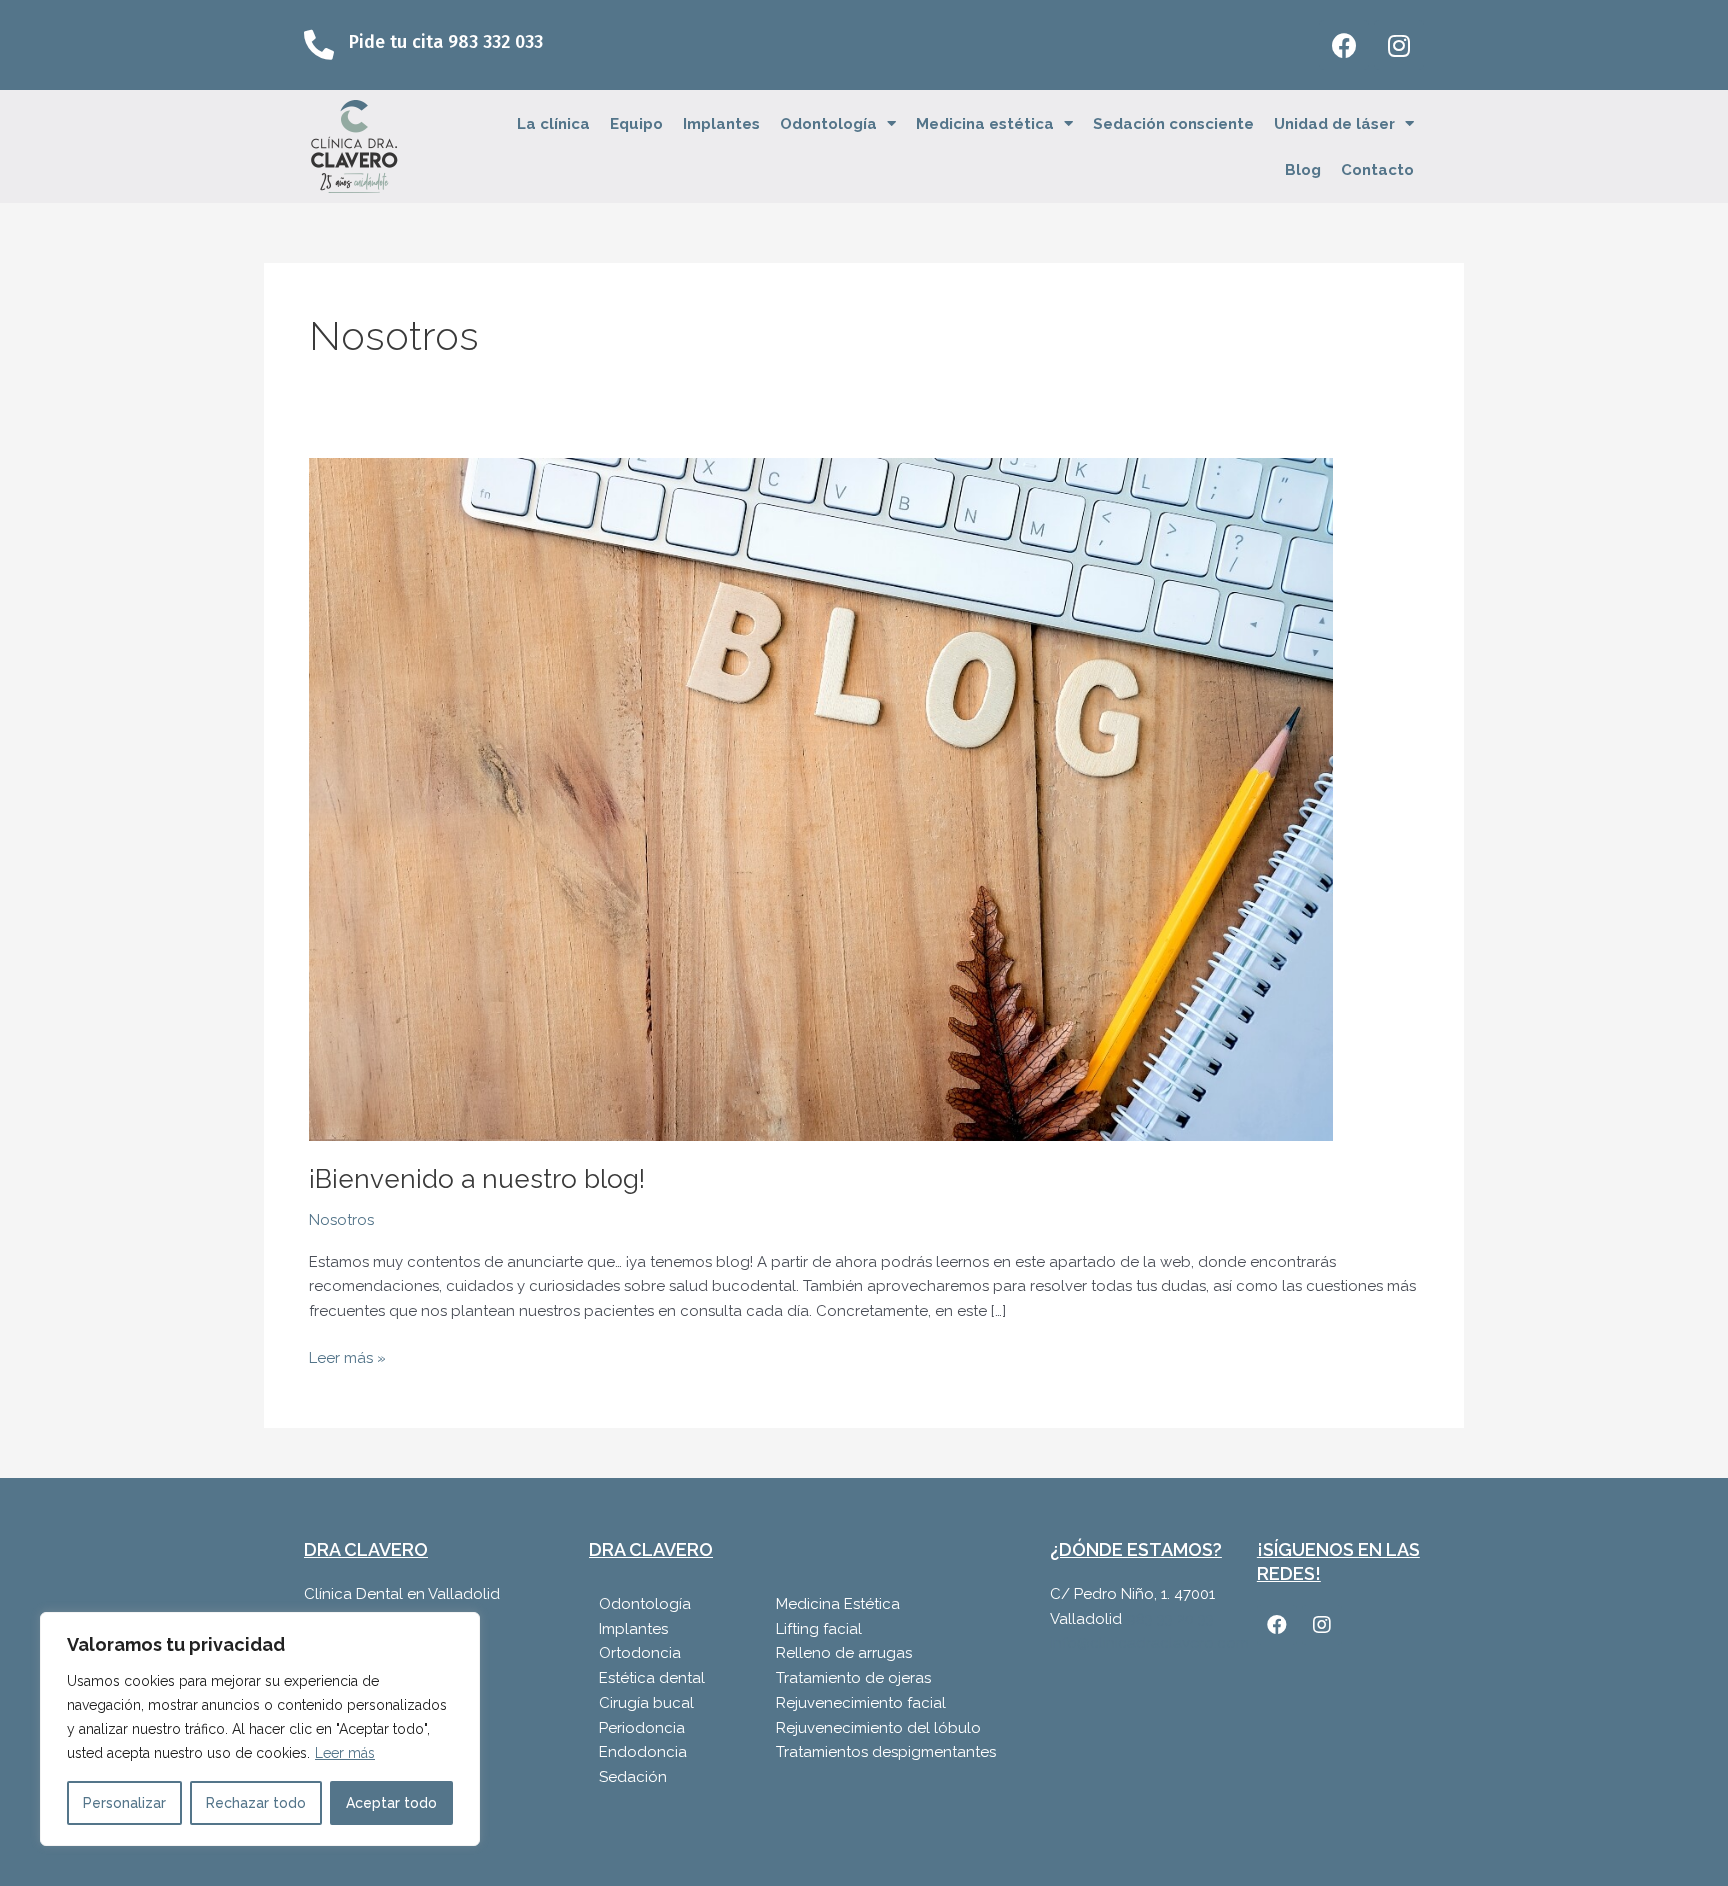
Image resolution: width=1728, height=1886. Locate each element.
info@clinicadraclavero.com (1149, 1643)
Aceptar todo (391, 1803)
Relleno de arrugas (844, 1653)
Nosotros (341, 1220)
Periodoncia (642, 1728)
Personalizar (124, 1803)
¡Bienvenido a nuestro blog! (477, 1179)
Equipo (636, 124)
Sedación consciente (1173, 124)
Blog (1303, 170)
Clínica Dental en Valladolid (402, 1594)
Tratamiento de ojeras (853, 1678)
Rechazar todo (256, 1803)
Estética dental (652, 1678)
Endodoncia (643, 1752)
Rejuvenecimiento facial (861, 1703)
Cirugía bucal (646, 1703)
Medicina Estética (838, 1604)
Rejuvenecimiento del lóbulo (878, 1728)
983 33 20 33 (1170, 1619)
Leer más (345, 1753)
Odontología (828, 124)
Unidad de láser (1334, 124)
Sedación (633, 1777)
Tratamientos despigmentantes (886, 1752)
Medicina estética (985, 124)
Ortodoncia (640, 1653)
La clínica (553, 124)
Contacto (1377, 170)
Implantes (721, 124)
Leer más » (347, 1356)
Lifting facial (819, 1629)
